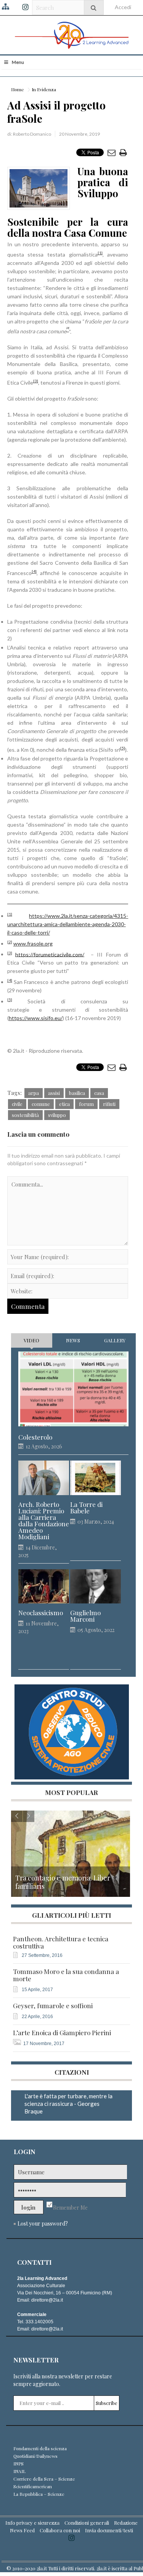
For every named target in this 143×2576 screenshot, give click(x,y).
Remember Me (70, 2208)
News (73, 1340)
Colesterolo (35, 1437)
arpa (34, 1093)
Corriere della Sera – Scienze (44, 2479)
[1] (100, 253)
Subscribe (107, 2403)
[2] (10, 942)
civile (17, 1104)
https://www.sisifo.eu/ (36, 1018)
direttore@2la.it (47, 2300)
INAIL (19, 2471)
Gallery (115, 1340)
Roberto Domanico (32, 134)
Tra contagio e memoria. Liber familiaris (63, 1882)
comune (41, 1104)
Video (31, 1340)
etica (64, 1104)
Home (18, 89)
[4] (34, 571)
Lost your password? (43, 2224)
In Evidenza (44, 89)
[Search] (94, 7)
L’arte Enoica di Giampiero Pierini (62, 2033)
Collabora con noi (60, 2530)
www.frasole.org (33, 943)
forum (86, 1104)
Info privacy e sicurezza (32, 2523)
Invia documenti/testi (109, 2530)
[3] (36, 381)
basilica (77, 1093)
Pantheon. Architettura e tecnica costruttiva (61, 1942)
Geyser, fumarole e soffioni (53, 2006)
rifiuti (109, 1104)
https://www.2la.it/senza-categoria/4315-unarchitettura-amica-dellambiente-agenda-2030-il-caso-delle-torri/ (68, 924)
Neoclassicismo (41, 1613)
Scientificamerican (33, 2486)
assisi (54, 1093)
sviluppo (57, 1115)
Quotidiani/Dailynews (35, 2456)
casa (99, 1093)
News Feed (22, 2530)
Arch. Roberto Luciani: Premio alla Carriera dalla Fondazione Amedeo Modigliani (44, 1521)
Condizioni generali (87, 2523)
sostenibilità (25, 1115)
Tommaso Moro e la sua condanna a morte (66, 1975)
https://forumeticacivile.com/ (50, 954)
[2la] (72, 34)
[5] (123, 748)
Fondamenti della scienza (40, 2448)
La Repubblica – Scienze (39, 2494)
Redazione (126, 2523)
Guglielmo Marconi (85, 1616)
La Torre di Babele (86, 1508)
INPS (18, 2464)
